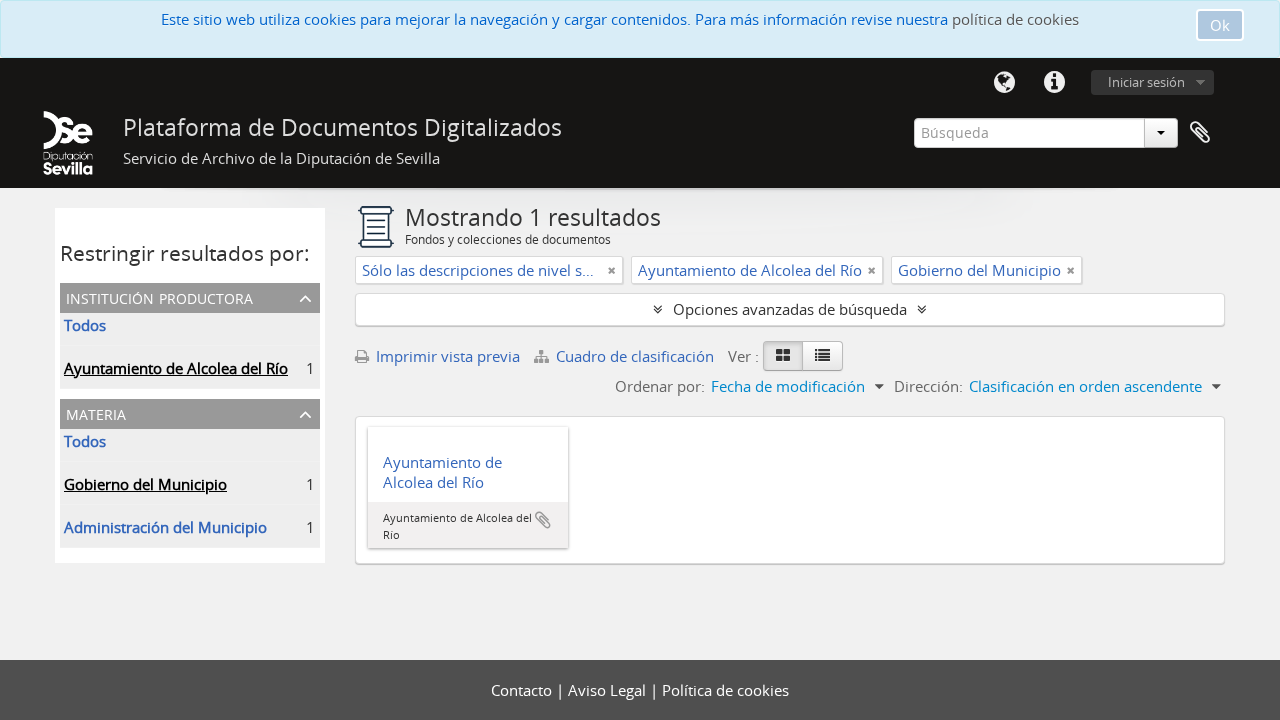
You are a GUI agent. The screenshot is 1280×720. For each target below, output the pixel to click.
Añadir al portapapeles (543, 520)
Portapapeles (1200, 133)
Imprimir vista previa (446, 356)
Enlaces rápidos (1054, 83)
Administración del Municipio (165, 527)
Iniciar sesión (1146, 82)
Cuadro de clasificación (635, 356)
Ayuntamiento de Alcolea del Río (176, 368)
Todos (85, 325)
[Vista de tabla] (822, 356)
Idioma (1004, 83)
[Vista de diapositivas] (783, 356)
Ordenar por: (660, 386)
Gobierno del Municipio (145, 484)
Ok (1220, 25)
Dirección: (928, 386)
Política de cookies (725, 690)
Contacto (523, 690)
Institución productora (159, 296)
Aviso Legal (609, 690)
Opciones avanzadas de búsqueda (790, 309)
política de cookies (1015, 19)
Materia (96, 412)
